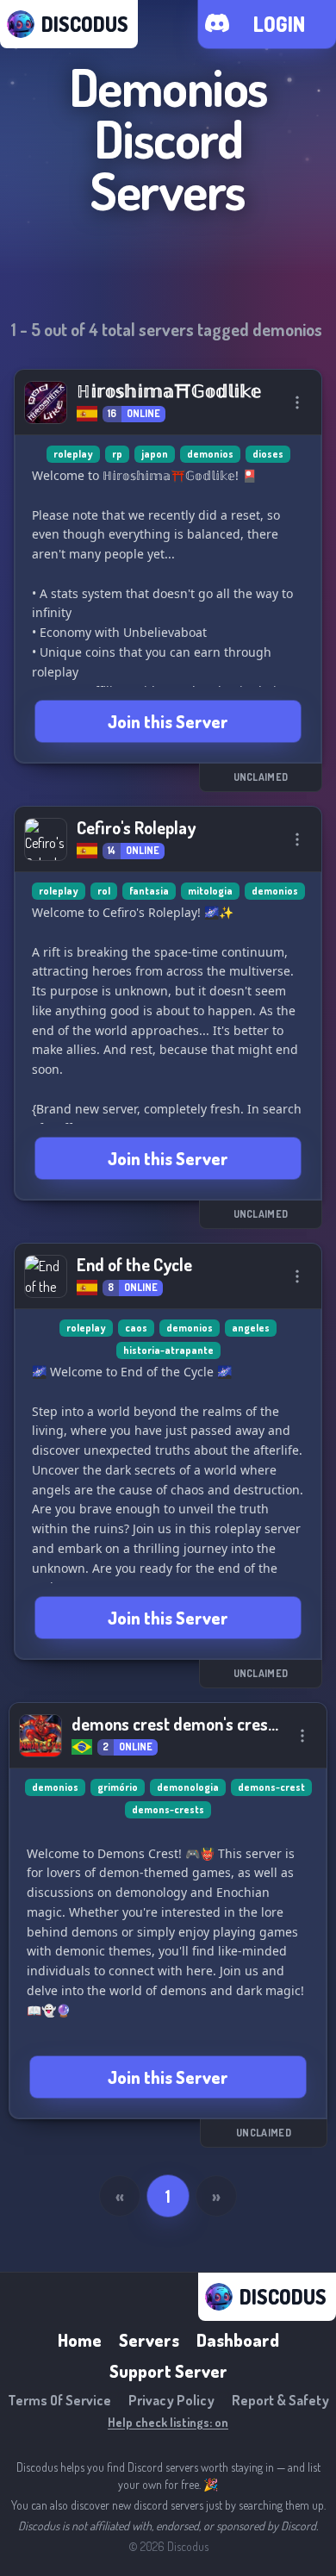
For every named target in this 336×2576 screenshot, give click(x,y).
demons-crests (168, 1809)
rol (104, 891)
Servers (149, 2340)
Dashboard (238, 2340)
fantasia (149, 891)
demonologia (188, 1787)
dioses (268, 454)
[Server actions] (297, 402)
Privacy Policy (171, 2400)
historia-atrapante (168, 1350)
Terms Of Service (59, 2400)
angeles (251, 1328)
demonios (210, 454)
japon (155, 454)
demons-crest (271, 1787)
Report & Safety (280, 2400)
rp (117, 454)
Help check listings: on (168, 2422)
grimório (118, 1787)
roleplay (73, 454)
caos (136, 1328)
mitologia (210, 891)
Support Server (168, 2371)
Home (80, 2340)
